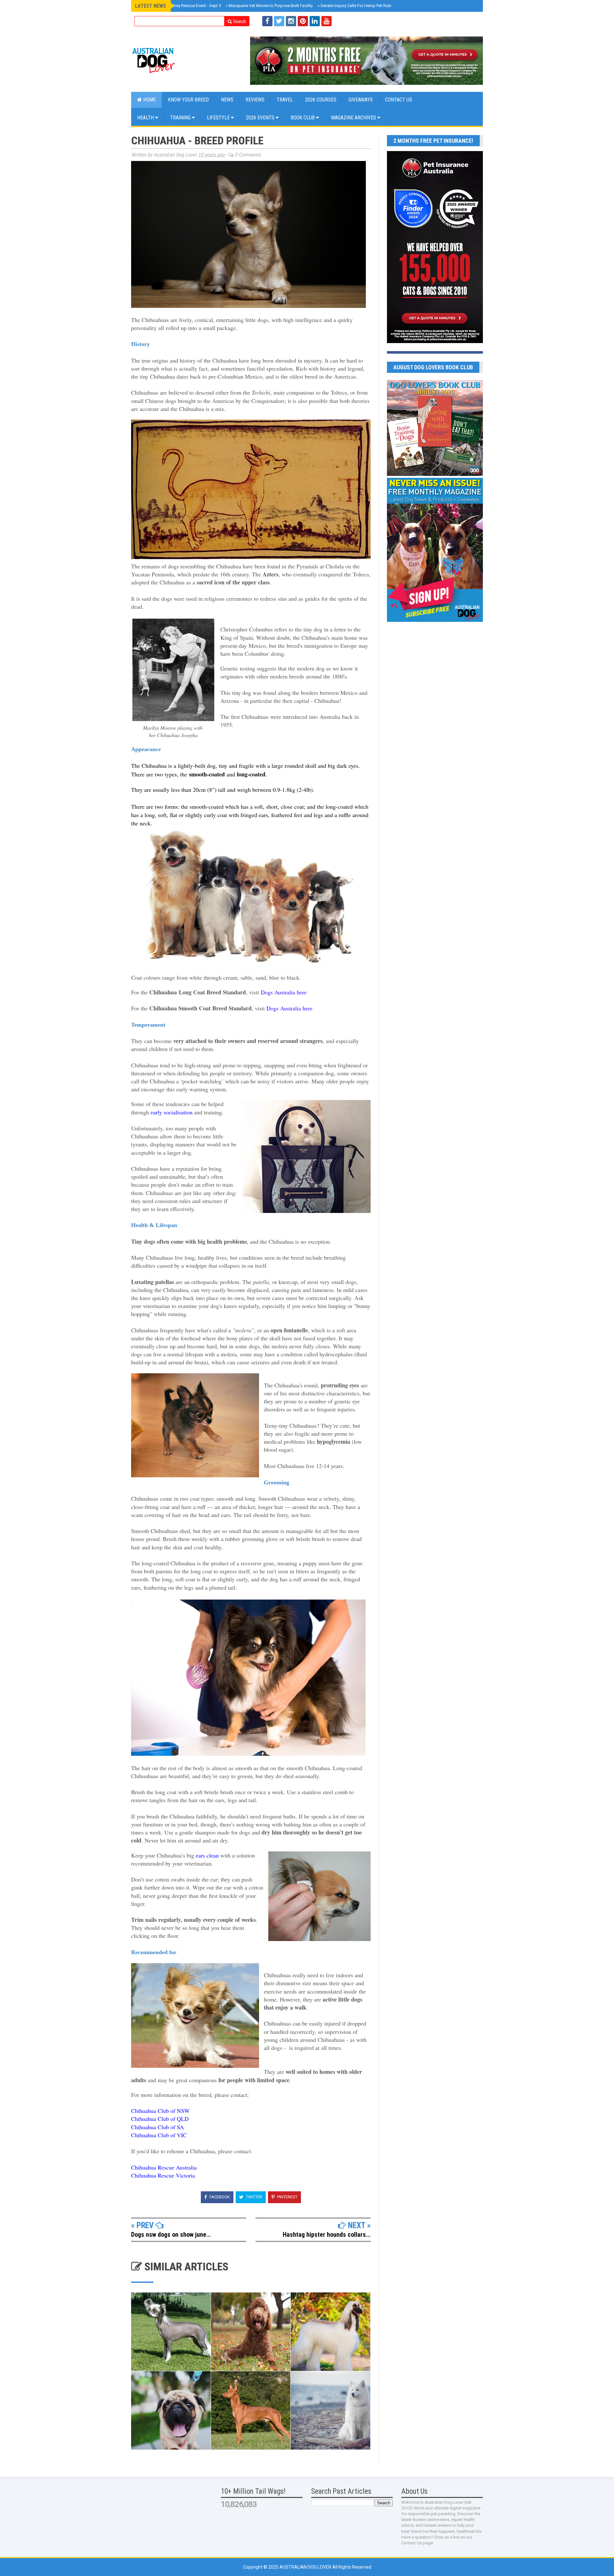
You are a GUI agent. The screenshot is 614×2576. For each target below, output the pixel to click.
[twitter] (279, 21)
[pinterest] (303, 21)
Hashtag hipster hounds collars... (327, 2235)
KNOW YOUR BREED (188, 100)
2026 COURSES (321, 100)
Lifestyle (219, 118)
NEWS (227, 100)
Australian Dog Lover (306, 2567)
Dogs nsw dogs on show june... (171, 2235)
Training (181, 118)
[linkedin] (315, 21)
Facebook (219, 2197)
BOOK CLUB (303, 118)
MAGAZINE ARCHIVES (354, 118)
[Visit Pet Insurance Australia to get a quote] (366, 61)
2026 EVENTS (261, 118)
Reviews (255, 100)
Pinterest (287, 2197)
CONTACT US (399, 100)
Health (146, 118)
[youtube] (327, 21)
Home (149, 100)
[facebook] (267, 21)
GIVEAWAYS (361, 100)
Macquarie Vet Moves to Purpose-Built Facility (269, 6)
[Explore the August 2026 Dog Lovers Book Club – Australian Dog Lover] (435, 474)
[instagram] (291, 21)
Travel (285, 100)
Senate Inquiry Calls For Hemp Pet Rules (355, 6)
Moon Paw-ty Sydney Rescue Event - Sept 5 (180, 6)
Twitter (254, 2197)
